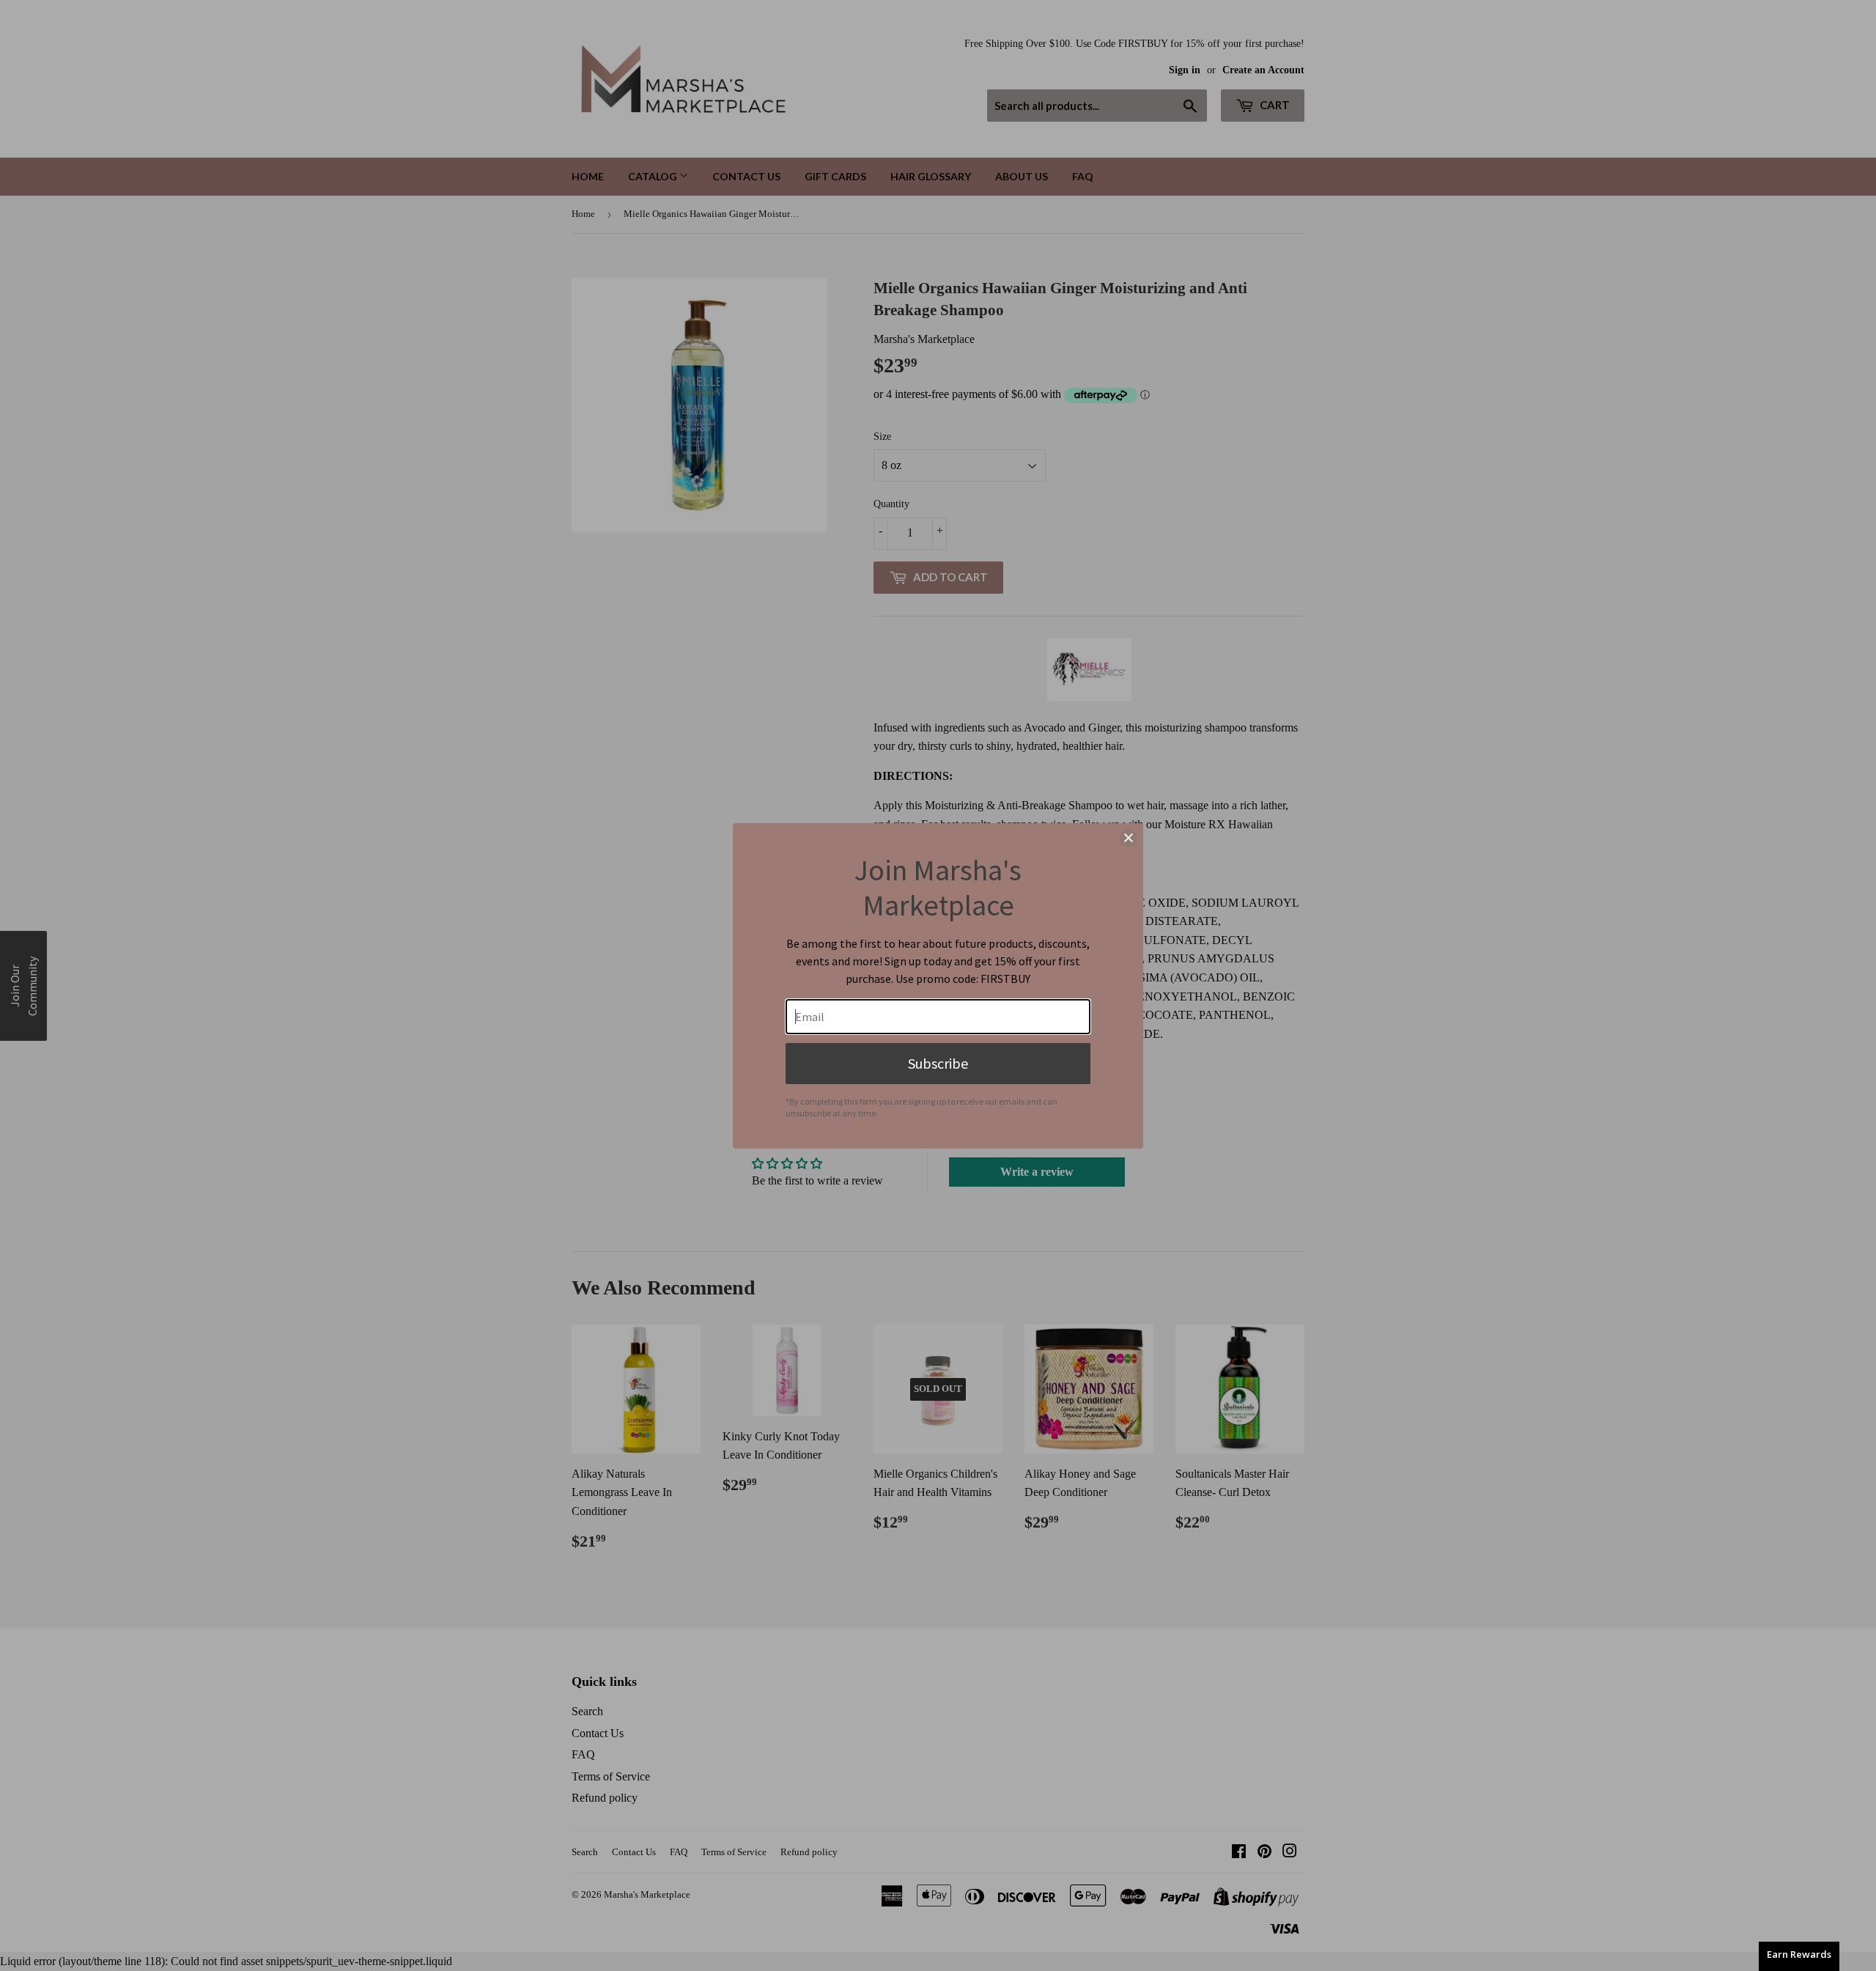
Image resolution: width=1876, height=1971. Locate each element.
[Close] (1129, 838)
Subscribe (938, 1063)
